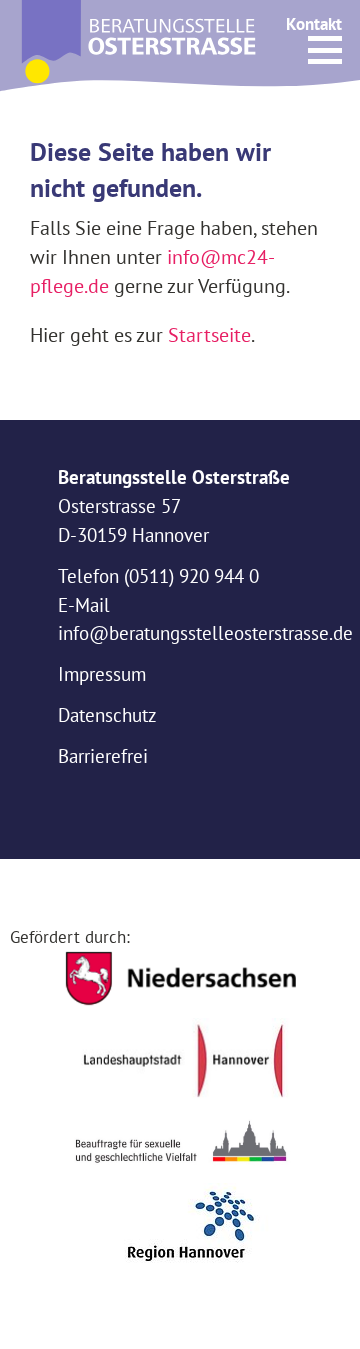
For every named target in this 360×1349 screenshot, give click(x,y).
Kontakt (314, 24)
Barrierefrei (103, 756)
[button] (325, 50)
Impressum (102, 674)
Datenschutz (107, 715)
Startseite (209, 334)
